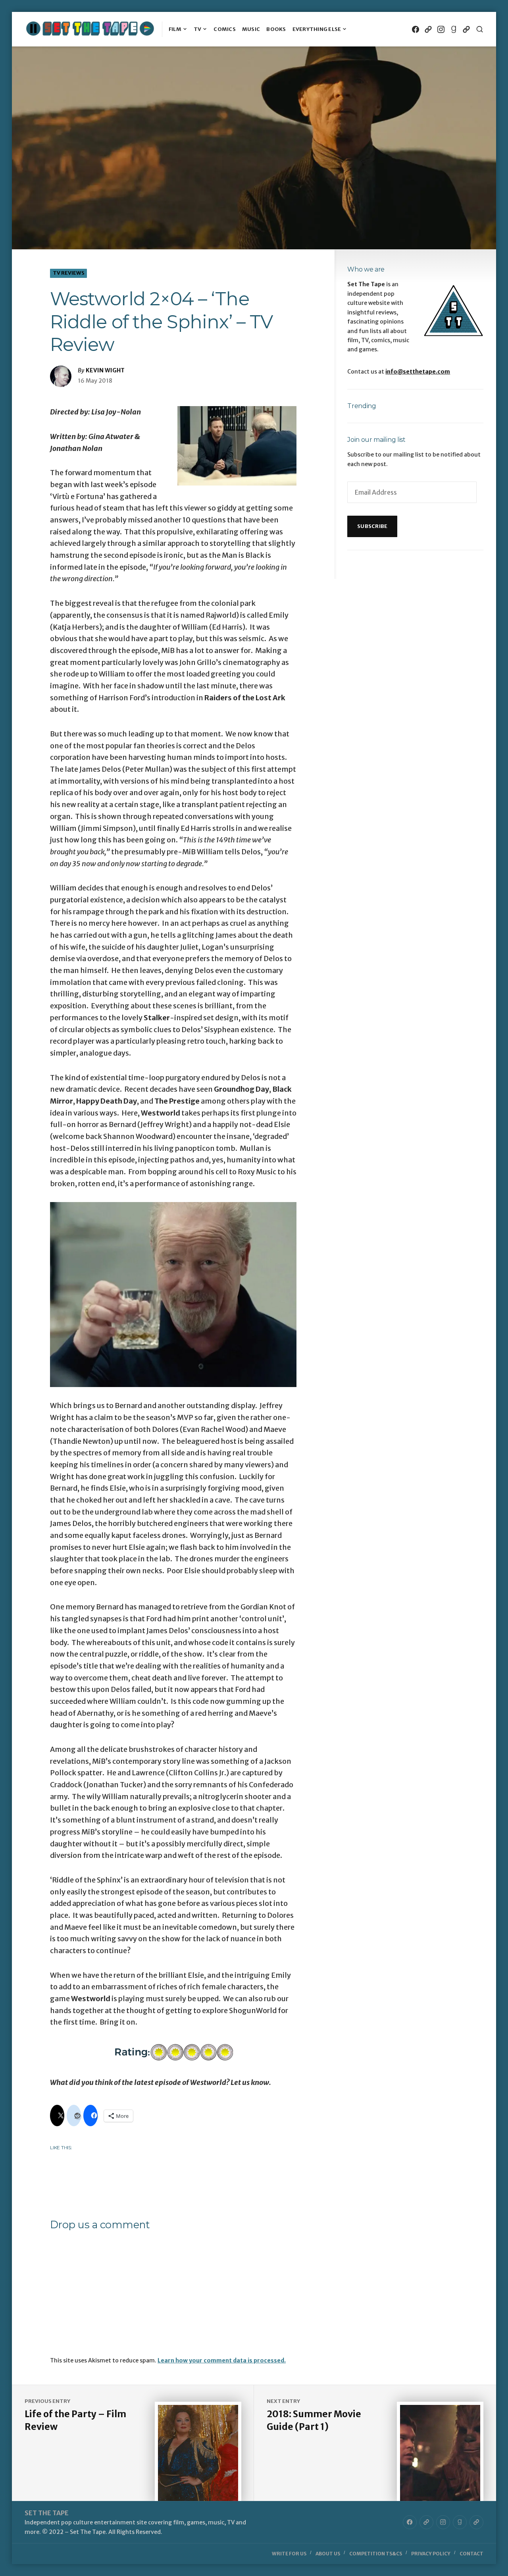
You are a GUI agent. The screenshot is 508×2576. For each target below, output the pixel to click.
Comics (225, 29)
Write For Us (289, 2554)
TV (198, 29)
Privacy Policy (431, 2554)
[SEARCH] (480, 29)
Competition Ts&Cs (376, 2554)
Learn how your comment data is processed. (222, 2360)
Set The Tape (47, 2513)
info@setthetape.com (418, 372)
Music (251, 29)
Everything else (317, 29)
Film (175, 29)
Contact (471, 2554)
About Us (328, 2554)
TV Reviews (69, 273)
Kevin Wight (105, 370)
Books (276, 29)
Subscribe (372, 526)
